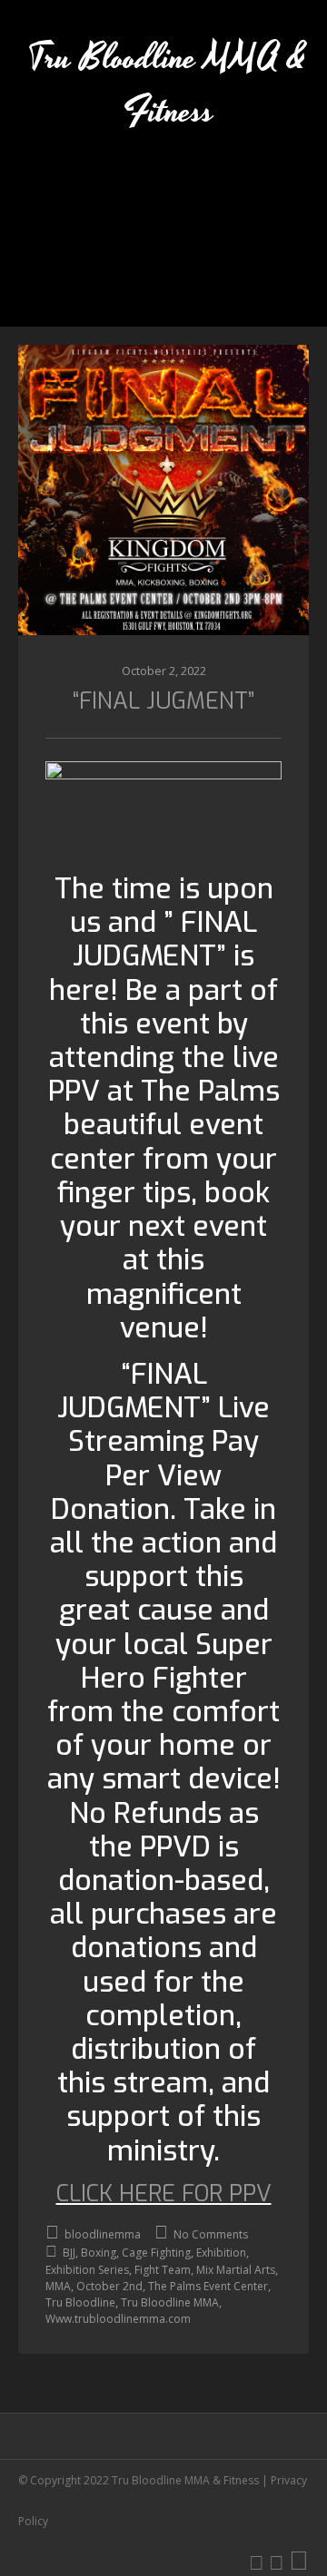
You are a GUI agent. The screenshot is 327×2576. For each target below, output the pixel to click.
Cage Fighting (156, 2253)
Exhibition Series (87, 2270)
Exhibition (221, 2253)
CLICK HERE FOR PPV (164, 2194)
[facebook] (277, 2561)
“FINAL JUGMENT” (163, 701)
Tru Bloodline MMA (170, 2302)
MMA (58, 2286)
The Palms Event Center (208, 2286)
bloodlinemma (101, 2234)
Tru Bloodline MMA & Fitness (168, 85)
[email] (299, 2561)
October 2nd (109, 2286)
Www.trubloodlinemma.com (118, 2319)
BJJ (69, 2253)
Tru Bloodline (80, 2302)
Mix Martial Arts (236, 2270)
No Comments (209, 2234)
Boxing (99, 2253)
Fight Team (163, 2270)
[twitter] (257, 2561)
